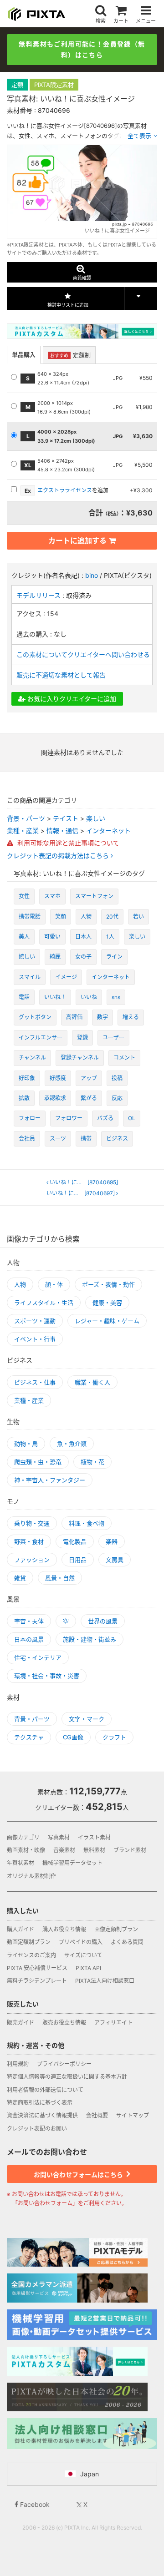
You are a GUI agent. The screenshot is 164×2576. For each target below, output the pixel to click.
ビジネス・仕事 (35, 1382)
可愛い (52, 937)
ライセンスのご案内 (31, 1955)
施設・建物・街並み (90, 1639)
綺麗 (55, 957)
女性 (24, 896)
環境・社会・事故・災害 (47, 1676)
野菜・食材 (29, 1541)
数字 (102, 1017)
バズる (105, 1118)
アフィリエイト (113, 2023)
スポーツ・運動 (35, 1321)
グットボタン (35, 1017)
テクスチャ (29, 1737)
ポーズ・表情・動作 (108, 1284)
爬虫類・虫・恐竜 (38, 1462)
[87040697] (82, 1193)
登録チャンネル (80, 1058)
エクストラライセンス (65, 490)
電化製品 (75, 1541)
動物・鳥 (26, 1444)
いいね (89, 997)
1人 (110, 937)
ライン (114, 957)
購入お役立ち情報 (64, 1929)
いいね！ (55, 997)
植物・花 (92, 1462)
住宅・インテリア (38, 1657)
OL (132, 1118)
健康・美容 (107, 1303)
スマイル (30, 977)
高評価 (74, 1017)
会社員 (27, 1139)
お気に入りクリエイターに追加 (71, 699)
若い (138, 917)
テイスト (66, 818)
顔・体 (54, 1284)
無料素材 (94, 1850)
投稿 (117, 1078)
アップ (89, 1078)
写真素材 (59, 1837)
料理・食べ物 (87, 1523)
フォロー (30, 1118)
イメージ (66, 977)
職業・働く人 (92, 1382)
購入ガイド (20, 1929)
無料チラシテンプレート (37, 1981)
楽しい (96, 818)
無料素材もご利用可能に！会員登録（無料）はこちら (82, 49)
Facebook (34, 2504)
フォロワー (69, 1118)
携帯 (86, 1139)
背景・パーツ (26, 818)
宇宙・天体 (29, 1621)
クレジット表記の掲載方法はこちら (59, 856)
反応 (117, 1098)
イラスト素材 (94, 1837)
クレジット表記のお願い (37, 2129)
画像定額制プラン (116, 1929)
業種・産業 (23, 831)
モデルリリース (39, 595)
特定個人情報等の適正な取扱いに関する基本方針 (67, 2077)
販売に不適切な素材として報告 (61, 675)
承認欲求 (55, 1098)
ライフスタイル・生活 (44, 1303)
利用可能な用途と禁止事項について (67, 843)
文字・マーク (87, 1719)
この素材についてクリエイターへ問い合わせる (83, 654)
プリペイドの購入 (81, 1942)
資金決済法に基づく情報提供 (42, 2115)
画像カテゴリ (23, 1837)
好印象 (27, 1078)
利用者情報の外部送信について (45, 2090)
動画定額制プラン (29, 1942)
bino (92, 575)
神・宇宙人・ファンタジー (50, 1480)
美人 (24, 937)
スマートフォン (94, 896)
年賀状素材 (20, 1863)
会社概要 (97, 2115)
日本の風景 (29, 1639)
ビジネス (117, 1139)
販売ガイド (20, 2023)
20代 (112, 917)
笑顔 (61, 917)
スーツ (58, 1139)
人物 (86, 917)
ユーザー (113, 1038)
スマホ (52, 896)
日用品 (78, 1560)
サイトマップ (133, 2115)
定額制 (70, 355)
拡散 (24, 1098)
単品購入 (24, 354)
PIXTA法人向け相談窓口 (105, 1981)
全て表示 (139, 136)
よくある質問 (127, 1942)
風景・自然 (60, 1578)
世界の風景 (103, 1621)
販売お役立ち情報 (64, 2023)
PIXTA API (88, 1968)
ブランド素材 (130, 1850)
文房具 (115, 1560)
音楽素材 (64, 1850)
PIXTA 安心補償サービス (37, 1968)
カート (121, 21)
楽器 (112, 1541)
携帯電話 (30, 917)
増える (131, 1017)
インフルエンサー (41, 1038)
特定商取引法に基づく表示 (40, 2103)
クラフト (114, 1737)
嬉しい (27, 957)
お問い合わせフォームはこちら (79, 2174)
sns (116, 997)
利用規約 (18, 2064)
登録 (82, 1038)
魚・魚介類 (72, 1444)
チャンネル (32, 1058)
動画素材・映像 (26, 1850)
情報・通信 (62, 831)
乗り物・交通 (32, 1523)
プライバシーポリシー (64, 2064)
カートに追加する (77, 540)
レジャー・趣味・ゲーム (107, 1321)
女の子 (83, 957)
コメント (124, 1058)
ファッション (32, 1560)
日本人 (83, 937)
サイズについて (83, 1955)
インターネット (108, 831)
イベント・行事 (35, 1339)
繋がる (89, 1098)
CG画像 (73, 1737)
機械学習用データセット (72, 1863)
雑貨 (20, 1578)
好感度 (58, 1078)
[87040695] (85, 1182)
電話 (24, 997)
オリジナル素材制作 (31, 1876)
